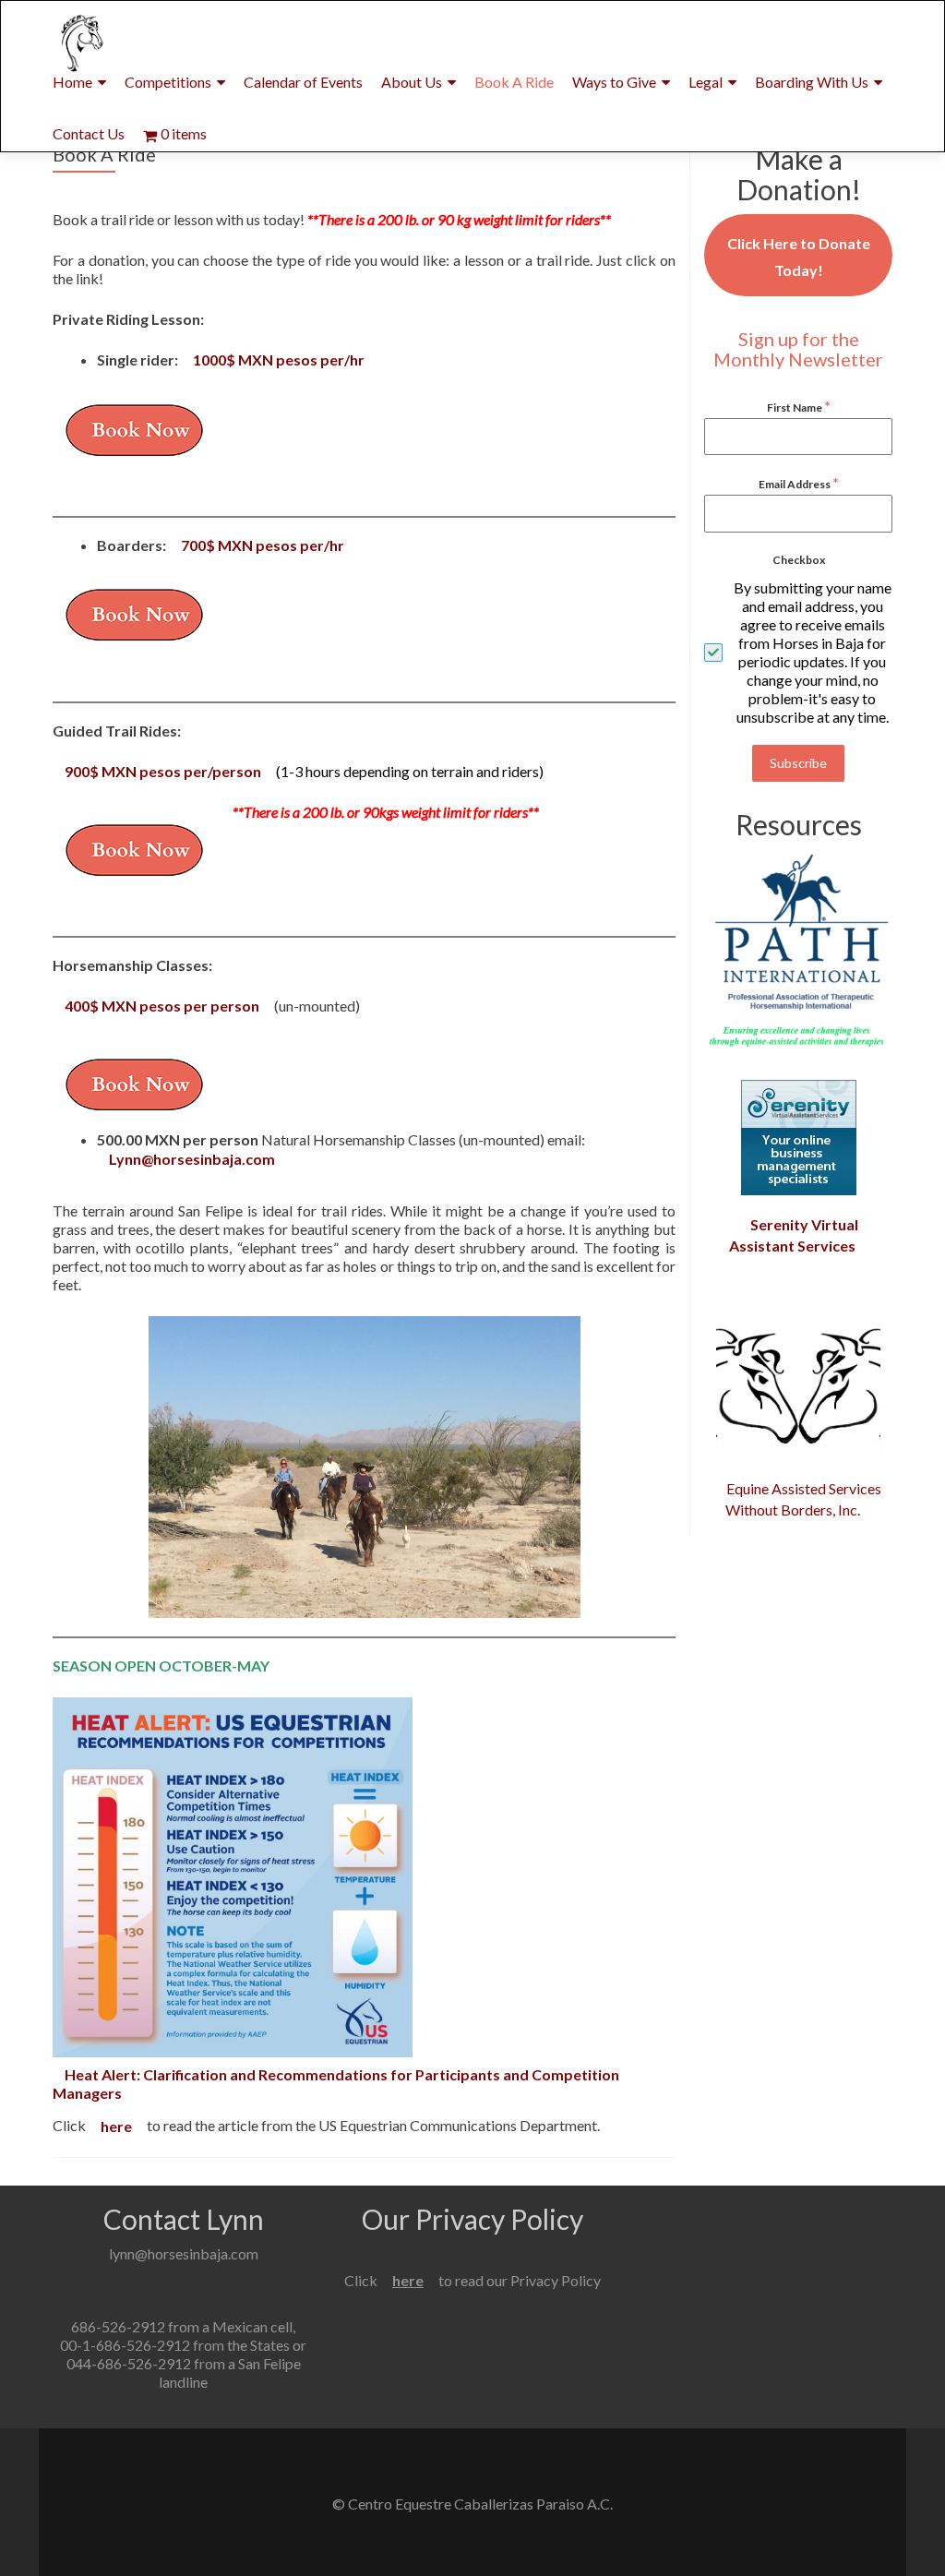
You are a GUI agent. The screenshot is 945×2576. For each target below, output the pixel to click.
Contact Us (89, 133)
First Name (799, 406)
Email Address (799, 482)
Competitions (168, 82)
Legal (706, 82)
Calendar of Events (303, 82)
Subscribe (798, 763)
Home (72, 82)
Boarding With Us (812, 82)
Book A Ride (514, 82)
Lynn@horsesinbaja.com (192, 1158)
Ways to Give (614, 82)
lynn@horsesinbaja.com (184, 2253)
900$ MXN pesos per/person (163, 771)
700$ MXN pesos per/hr (263, 545)
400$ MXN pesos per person (162, 1006)
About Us (412, 82)
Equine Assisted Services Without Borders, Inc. (804, 1499)
